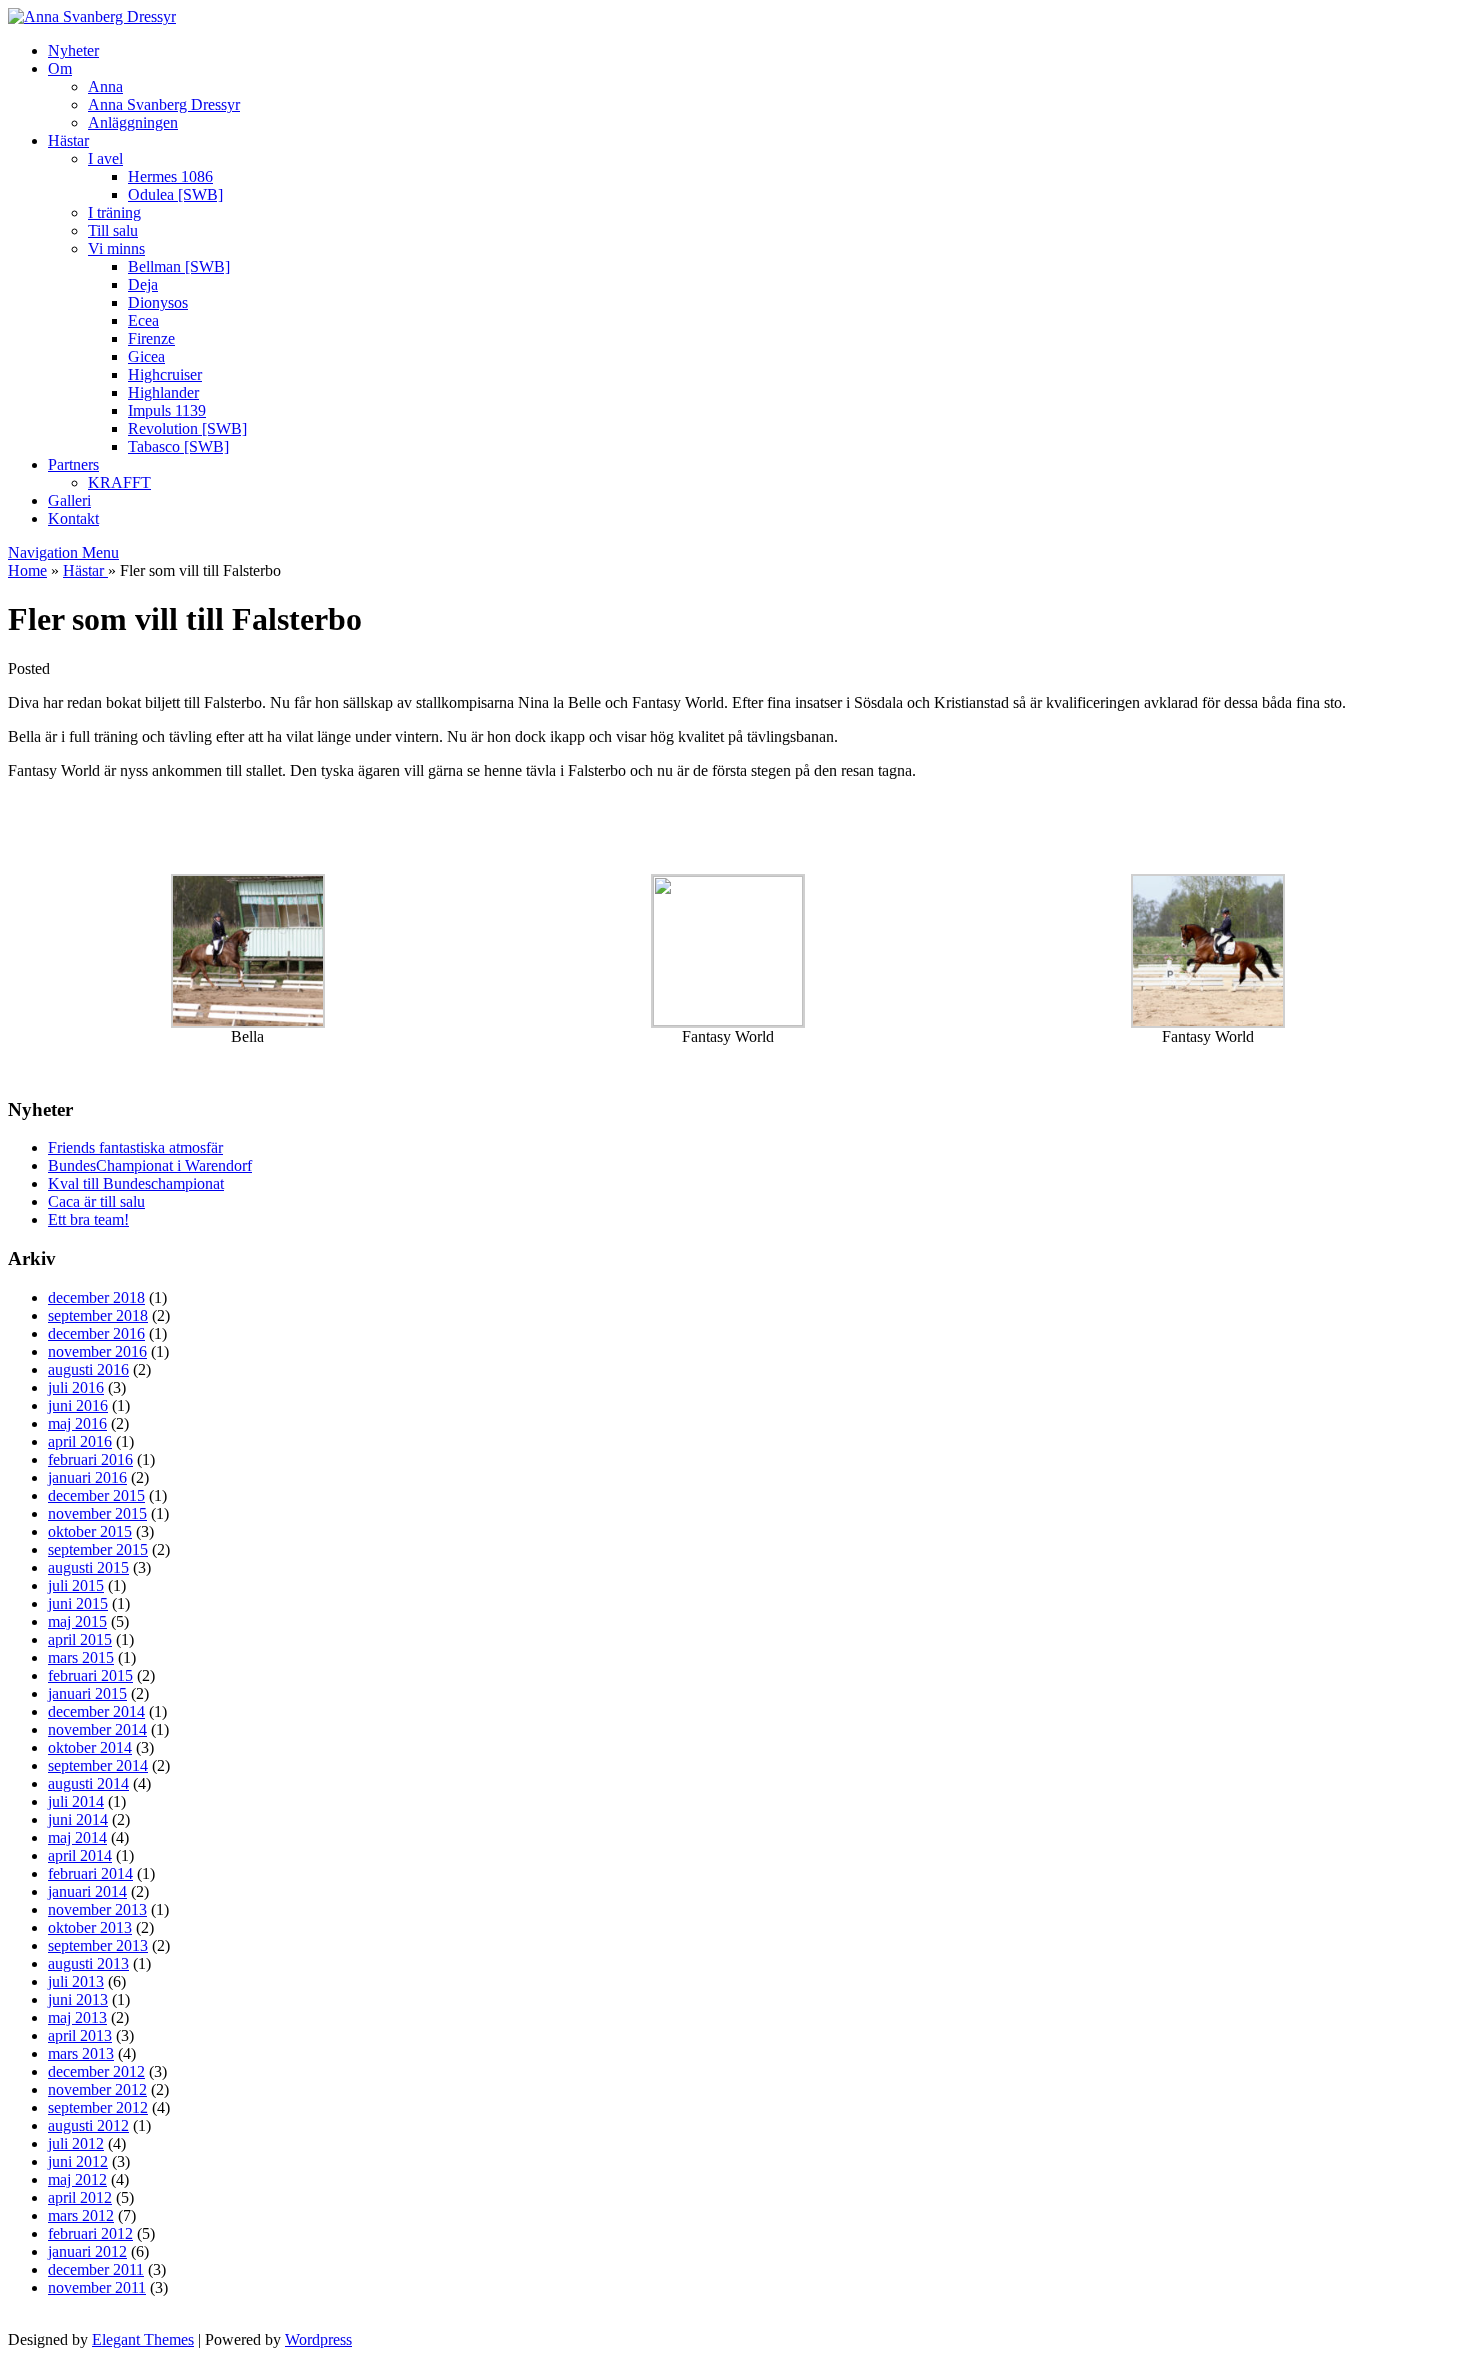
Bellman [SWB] (179, 266)
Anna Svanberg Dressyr (164, 104)
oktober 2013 (90, 1927)
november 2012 (97, 2089)
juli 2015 (76, 1585)
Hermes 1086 (170, 176)
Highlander (163, 392)
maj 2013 (77, 2017)
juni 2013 (78, 1999)
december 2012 (96, 2071)
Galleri (69, 500)
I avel (105, 158)
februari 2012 (90, 2233)
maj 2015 (77, 1621)
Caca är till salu (96, 1201)
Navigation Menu (63, 552)
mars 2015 (81, 1657)
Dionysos (158, 302)
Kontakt (73, 518)
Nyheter (73, 50)
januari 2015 (87, 1693)
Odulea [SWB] (175, 194)
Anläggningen (133, 122)
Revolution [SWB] (187, 428)
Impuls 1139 (167, 410)
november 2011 (97, 2287)
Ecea (143, 320)
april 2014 (80, 1855)
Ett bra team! (88, 1219)
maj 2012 (77, 2179)
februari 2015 (90, 1675)
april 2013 (80, 2035)
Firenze (151, 338)
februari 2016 (90, 1459)
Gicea (146, 356)
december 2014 (96, 1711)
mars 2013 (81, 2053)
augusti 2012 (88, 2125)
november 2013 (97, 1909)
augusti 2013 (88, 1963)
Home (27, 570)
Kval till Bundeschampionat (136, 1183)
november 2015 (97, 1513)
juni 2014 (78, 1819)
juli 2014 (76, 1801)
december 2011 (96, 2269)
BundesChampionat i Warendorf (150, 1165)
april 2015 (80, 1639)
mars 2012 (81, 2215)
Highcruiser (165, 374)
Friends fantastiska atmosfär (135, 1147)
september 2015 (98, 1549)
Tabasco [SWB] (178, 446)
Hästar (68, 140)
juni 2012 (78, 2161)
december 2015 (96, 1495)
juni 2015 (78, 1603)
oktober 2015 (90, 1531)
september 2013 (98, 1945)
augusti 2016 (88, 1369)
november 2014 (97, 1729)
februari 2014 (90, 1873)
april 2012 (80, 2197)
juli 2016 (76, 1387)
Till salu (113, 230)
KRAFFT (119, 482)
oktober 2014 (90, 1747)
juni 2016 (78, 1405)
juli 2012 (76, 2143)
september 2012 (98, 2107)
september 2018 (98, 1315)
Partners (73, 464)
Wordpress (318, 2339)
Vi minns (116, 248)
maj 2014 (77, 1837)
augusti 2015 (88, 1567)
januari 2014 (87, 1891)
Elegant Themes (143, 2339)
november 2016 (97, 1351)
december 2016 (96, 1333)
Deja (143, 284)
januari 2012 (87, 2251)
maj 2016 (77, 1423)
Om (60, 68)
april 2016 (80, 1441)
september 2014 (98, 1765)
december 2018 (96, 1297)
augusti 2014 (88, 1783)
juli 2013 (76, 1981)
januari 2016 (87, 1477)
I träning (114, 212)
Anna (105, 86)
